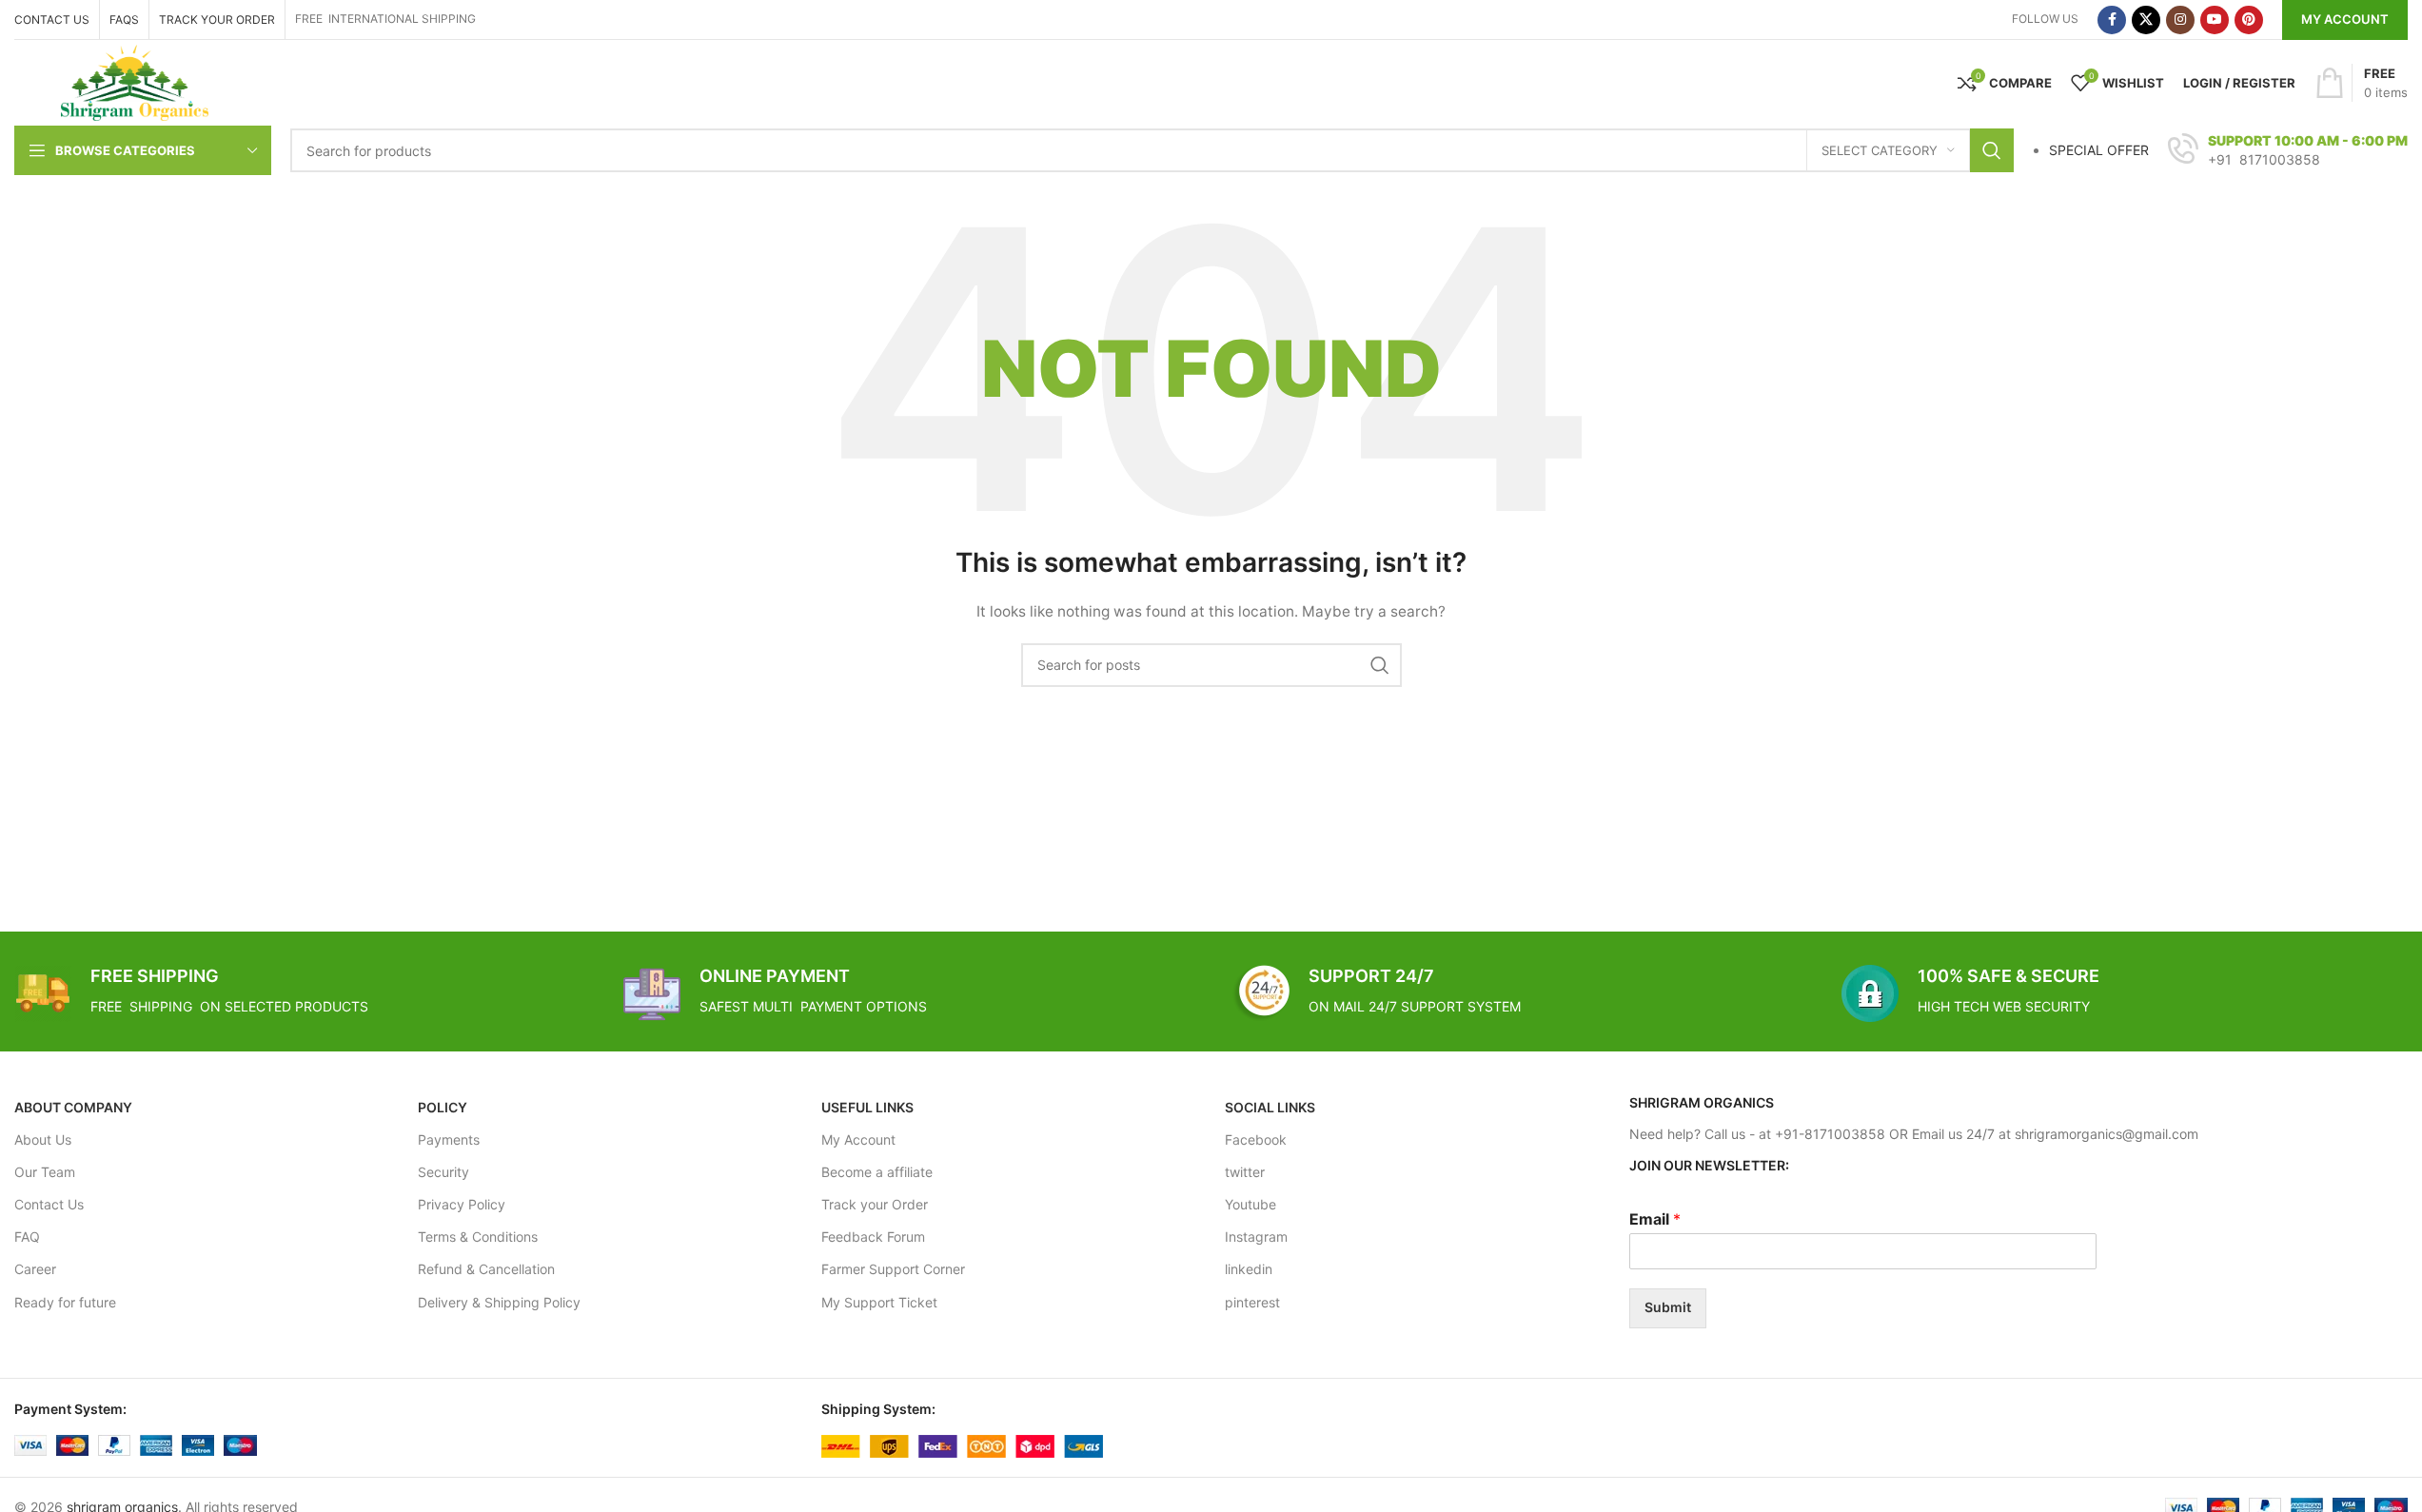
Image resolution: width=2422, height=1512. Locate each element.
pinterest (1252, 1302)
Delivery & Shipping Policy (499, 1302)
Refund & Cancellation (486, 1269)
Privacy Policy (462, 1204)
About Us (43, 1139)
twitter (1245, 1172)
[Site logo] (135, 81)
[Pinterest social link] (2249, 20)
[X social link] (2146, 20)
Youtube (1250, 1204)
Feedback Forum (873, 1237)
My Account (2345, 19)
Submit (1668, 1307)
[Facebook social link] (2112, 20)
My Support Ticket (879, 1302)
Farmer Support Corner (893, 1269)
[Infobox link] (2288, 150)
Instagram (1256, 1237)
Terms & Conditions (478, 1237)
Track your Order (875, 1204)
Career (35, 1269)
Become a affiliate (877, 1172)
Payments (449, 1139)
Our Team (45, 1172)
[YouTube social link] (2215, 20)
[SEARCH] (1992, 150)
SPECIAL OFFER (2099, 150)
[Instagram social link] (2180, 20)
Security (443, 1172)
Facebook (1256, 1139)
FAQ (27, 1237)
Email (1655, 1219)
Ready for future (65, 1302)
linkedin (1249, 1269)
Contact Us (49, 1204)
